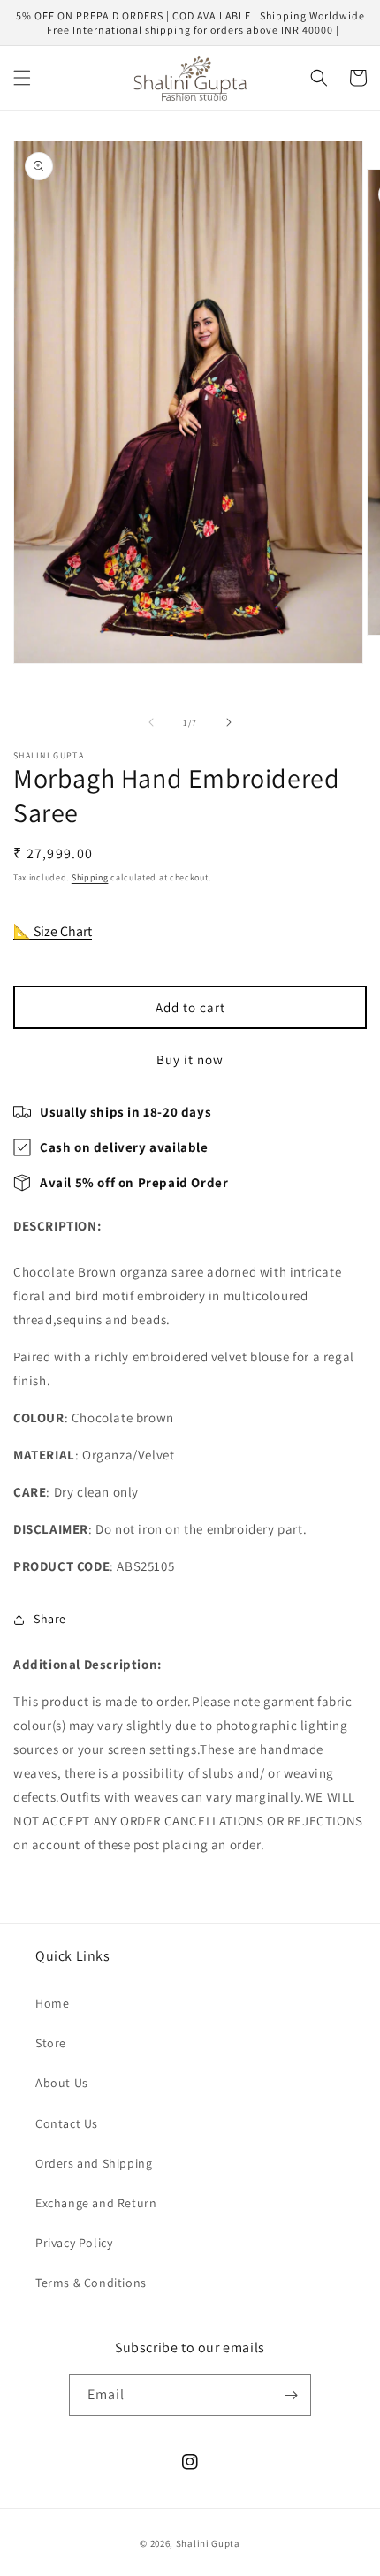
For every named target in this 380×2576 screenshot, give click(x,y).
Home (52, 2003)
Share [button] (50, 1619)
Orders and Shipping (94, 2163)
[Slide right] (229, 722)
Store (51, 2043)
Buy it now (190, 1059)
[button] (22, 78)
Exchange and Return (96, 2203)
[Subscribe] (291, 2395)
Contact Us (67, 2123)
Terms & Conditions (91, 2283)
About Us (62, 2083)
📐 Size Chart (53, 931)
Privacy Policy (74, 2243)
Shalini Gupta (208, 2543)
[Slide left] (151, 722)
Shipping (90, 877)
